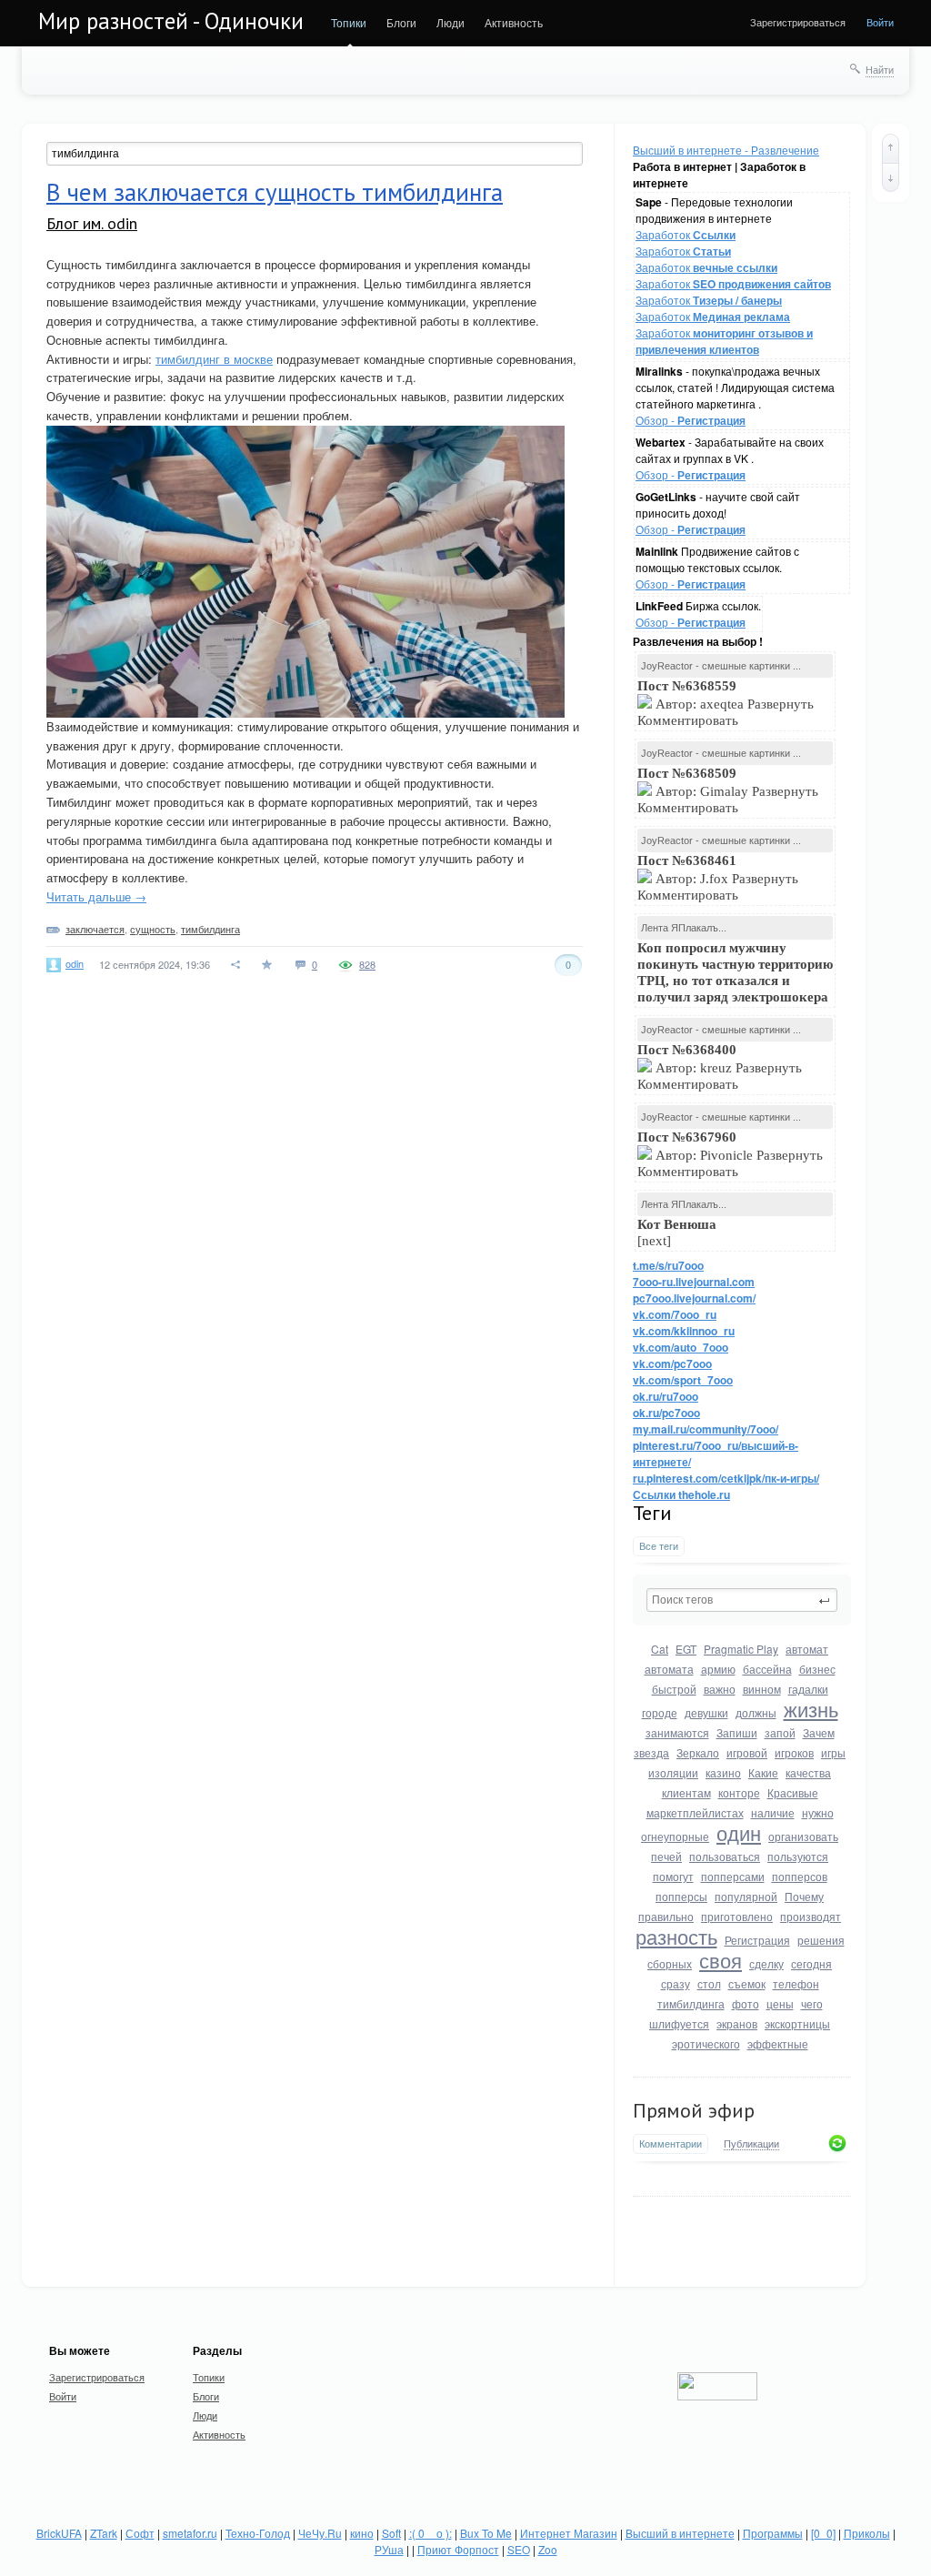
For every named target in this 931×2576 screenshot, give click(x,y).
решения (821, 1940)
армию (718, 1669)
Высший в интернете (680, 2533)
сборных (670, 1963)
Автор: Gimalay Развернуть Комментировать (728, 790)
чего (812, 2003)
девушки (706, 1712)
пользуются (798, 1856)
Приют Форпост (458, 2549)
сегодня (811, 1963)
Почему (804, 1896)
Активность (514, 22)
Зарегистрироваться (798, 22)
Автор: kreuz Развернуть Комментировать (720, 1067)
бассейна (767, 1669)
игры (833, 1752)
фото (746, 2003)
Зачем (819, 1732)
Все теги (659, 1546)
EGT (686, 1649)
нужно (818, 1812)
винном (762, 1689)
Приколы (867, 2533)
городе (660, 1712)
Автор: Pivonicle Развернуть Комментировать (730, 1154)
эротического (706, 2043)
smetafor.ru (190, 2533)
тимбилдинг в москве (214, 359)
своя (721, 1960)
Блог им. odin (92, 223)
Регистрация (757, 1940)
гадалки (808, 1689)
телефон (796, 1983)
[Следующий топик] (891, 177)
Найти (880, 69)
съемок (747, 1983)
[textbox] (742, 1600)
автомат (807, 1649)
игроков (794, 1752)
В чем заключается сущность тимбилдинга (275, 192)
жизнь (811, 1709)
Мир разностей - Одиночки (171, 21)
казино (723, 1772)
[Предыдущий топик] (891, 148)
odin (75, 963)
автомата (669, 1669)
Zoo (548, 2549)
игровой (747, 1752)
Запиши (737, 1732)
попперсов (800, 1876)
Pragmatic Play (741, 1649)
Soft (391, 2533)
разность (676, 1936)
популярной (746, 1896)
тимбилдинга (691, 2003)
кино (362, 2533)
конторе (739, 1792)
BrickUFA (59, 2533)
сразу (676, 1983)
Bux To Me (486, 2533)
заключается (95, 929)
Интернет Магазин (569, 2533)
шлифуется (679, 2023)
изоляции (673, 1772)
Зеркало (698, 1752)
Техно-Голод (258, 2533)
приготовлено (737, 1916)
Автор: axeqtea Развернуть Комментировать (726, 703)
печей (666, 1856)
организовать (803, 1836)
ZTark (104, 2533)
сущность (153, 929)
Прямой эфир (694, 2110)
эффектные (778, 2043)
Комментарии (671, 2143)
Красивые (793, 1792)
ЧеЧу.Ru (320, 2533)
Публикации (751, 2144)
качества (808, 1772)
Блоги (401, 22)
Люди (450, 22)
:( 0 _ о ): (430, 2533)
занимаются (677, 1732)
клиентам (686, 1792)
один (739, 1832)
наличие (773, 1812)
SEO (519, 2549)
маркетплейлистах (695, 1812)
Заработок (686, 234)
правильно (666, 1916)
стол (709, 1983)
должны (756, 1712)
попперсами (733, 1876)
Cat (660, 1649)
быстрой (674, 1689)
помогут (673, 1876)
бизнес (817, 1669)
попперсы (681, 1896)
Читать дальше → (96, 896)
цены (780, 2003)
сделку (766, 1963)
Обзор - (691, 420)
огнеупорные (675, 1836)
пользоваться (725, 1856)
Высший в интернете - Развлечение (726, 150)
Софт (140, 2533)
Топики (349, 22)
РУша (389, 2549)
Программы (773, 2533)
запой (780, 1732)
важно (720, 1689)
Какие (763, 1772)
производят (811, 1916)
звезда (651, 1752)
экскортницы (797, 2023)
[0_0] (823, 2533)
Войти (880, 22)
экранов (737, 2023)
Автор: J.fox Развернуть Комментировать (718, 878)
